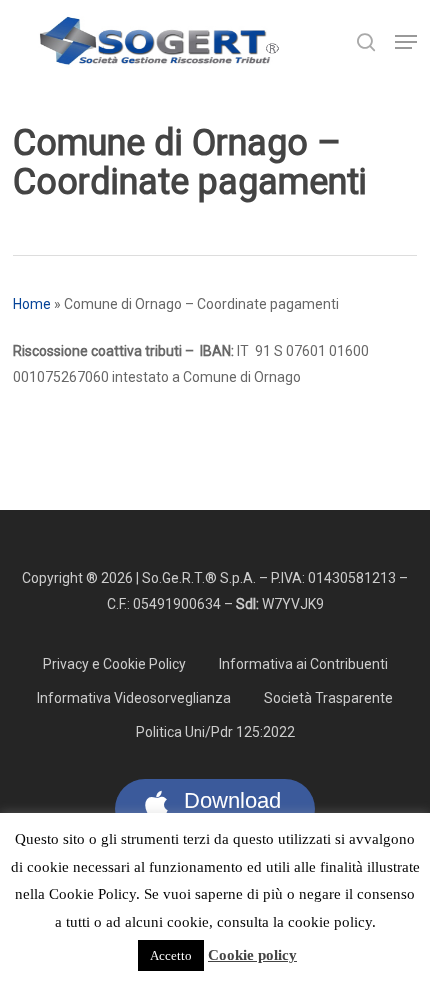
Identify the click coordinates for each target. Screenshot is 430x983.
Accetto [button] (171, 955)
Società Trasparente (328, 698)
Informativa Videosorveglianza (134, 698)
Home (32, 304)
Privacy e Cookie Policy (114, 664)
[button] (406, 42)
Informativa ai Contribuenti (303, 664)
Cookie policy (252, 955)
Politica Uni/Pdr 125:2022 (215, 732)
